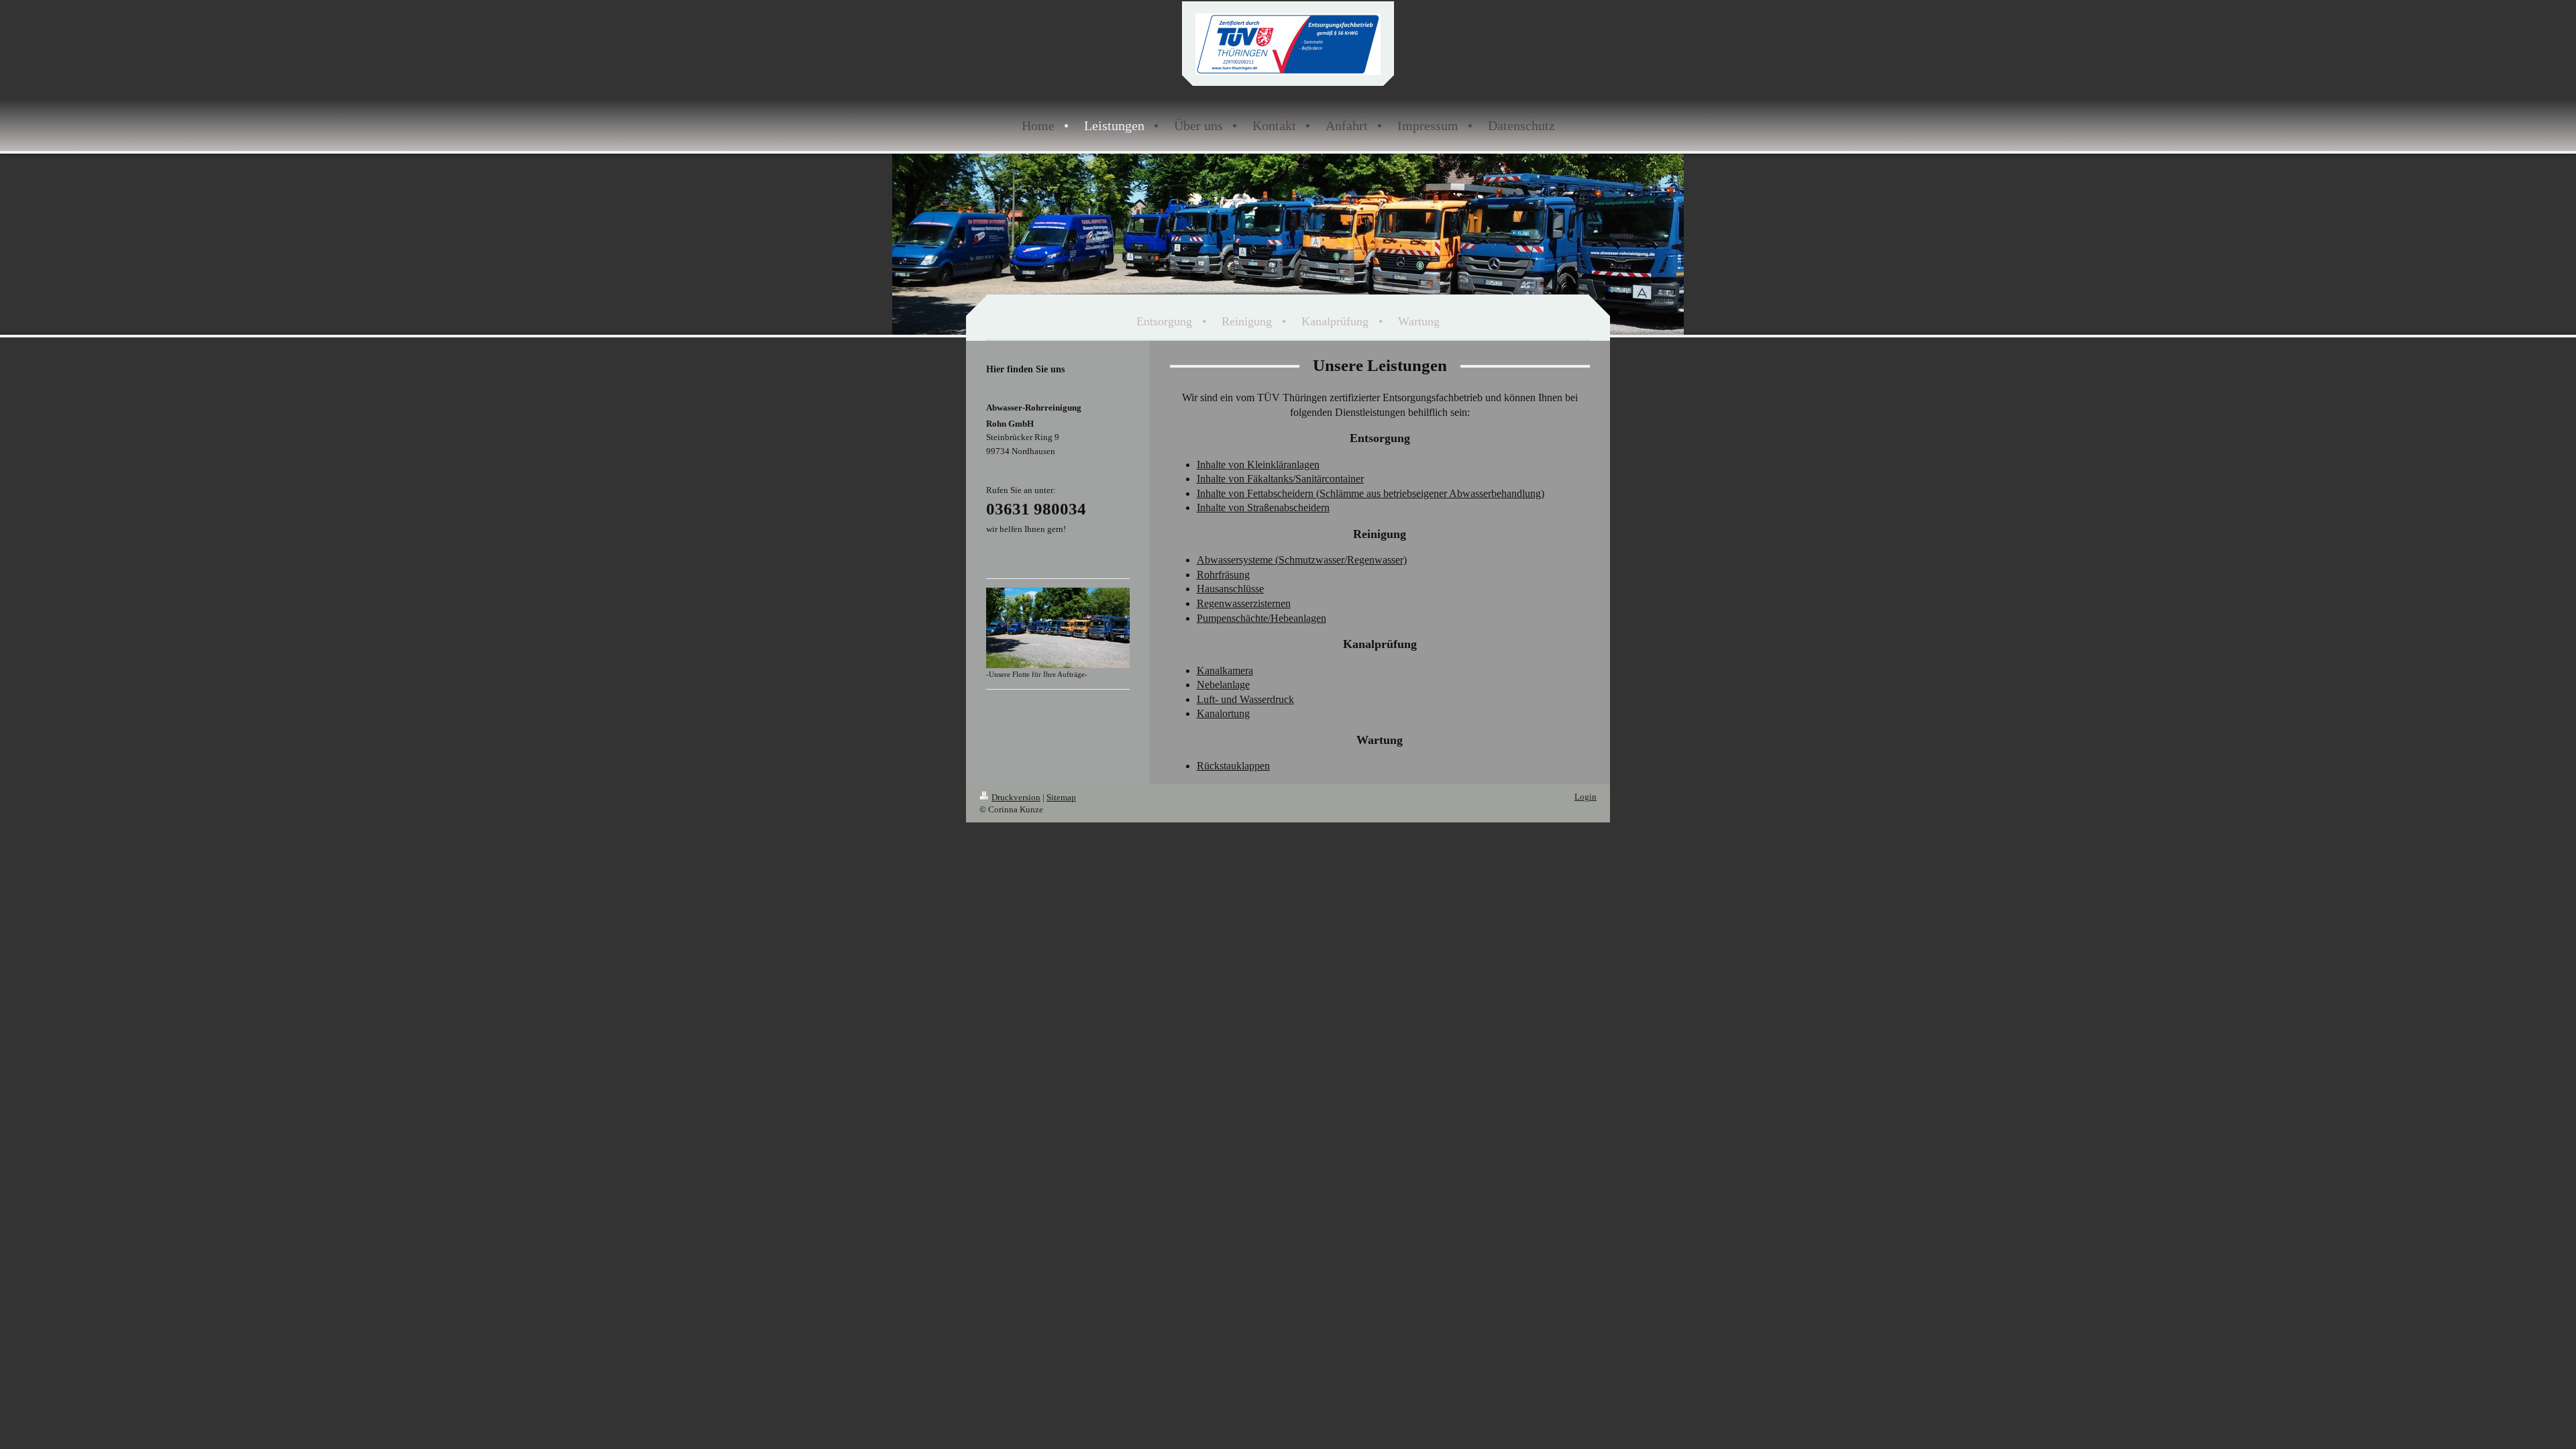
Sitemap (1061, 797)
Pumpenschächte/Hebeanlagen (1262, 618)
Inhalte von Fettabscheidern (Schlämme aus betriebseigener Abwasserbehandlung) (1371, 493)
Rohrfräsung (1223, 575)
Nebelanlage (1223, 685)
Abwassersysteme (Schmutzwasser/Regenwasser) (1302, 560)
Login (1586, 797)
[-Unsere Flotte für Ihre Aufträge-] (1058, 628)
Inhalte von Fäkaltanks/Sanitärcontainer (1280, 479)
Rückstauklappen (1233, 766)
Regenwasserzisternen (1244, 603)
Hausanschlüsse (1230, 589)
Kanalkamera (1225, 670)
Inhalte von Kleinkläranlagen (1258, 465)
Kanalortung (1223, 713)
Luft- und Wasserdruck (1245, 699)
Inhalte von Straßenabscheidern (1263, 507)
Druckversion (1016, 797)
